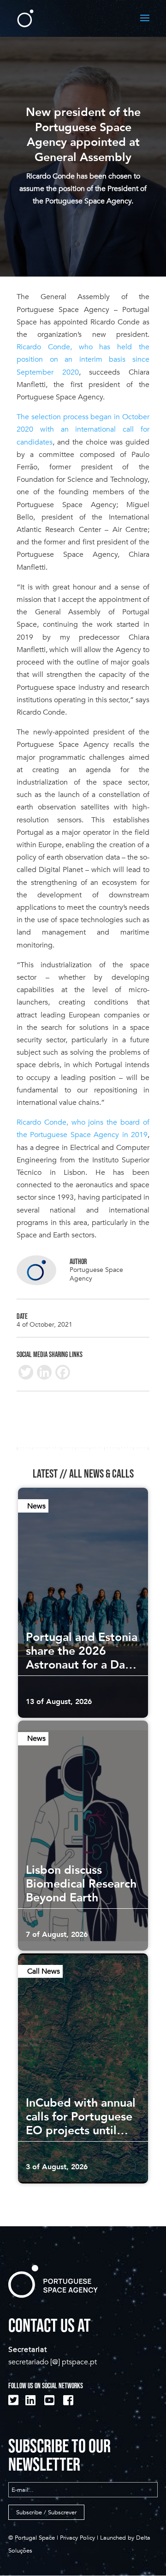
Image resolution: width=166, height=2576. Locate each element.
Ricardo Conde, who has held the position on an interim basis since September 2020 (83, 359)
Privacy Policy (77, 2538)
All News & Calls (101, 1474)
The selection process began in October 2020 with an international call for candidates (83, 429)
